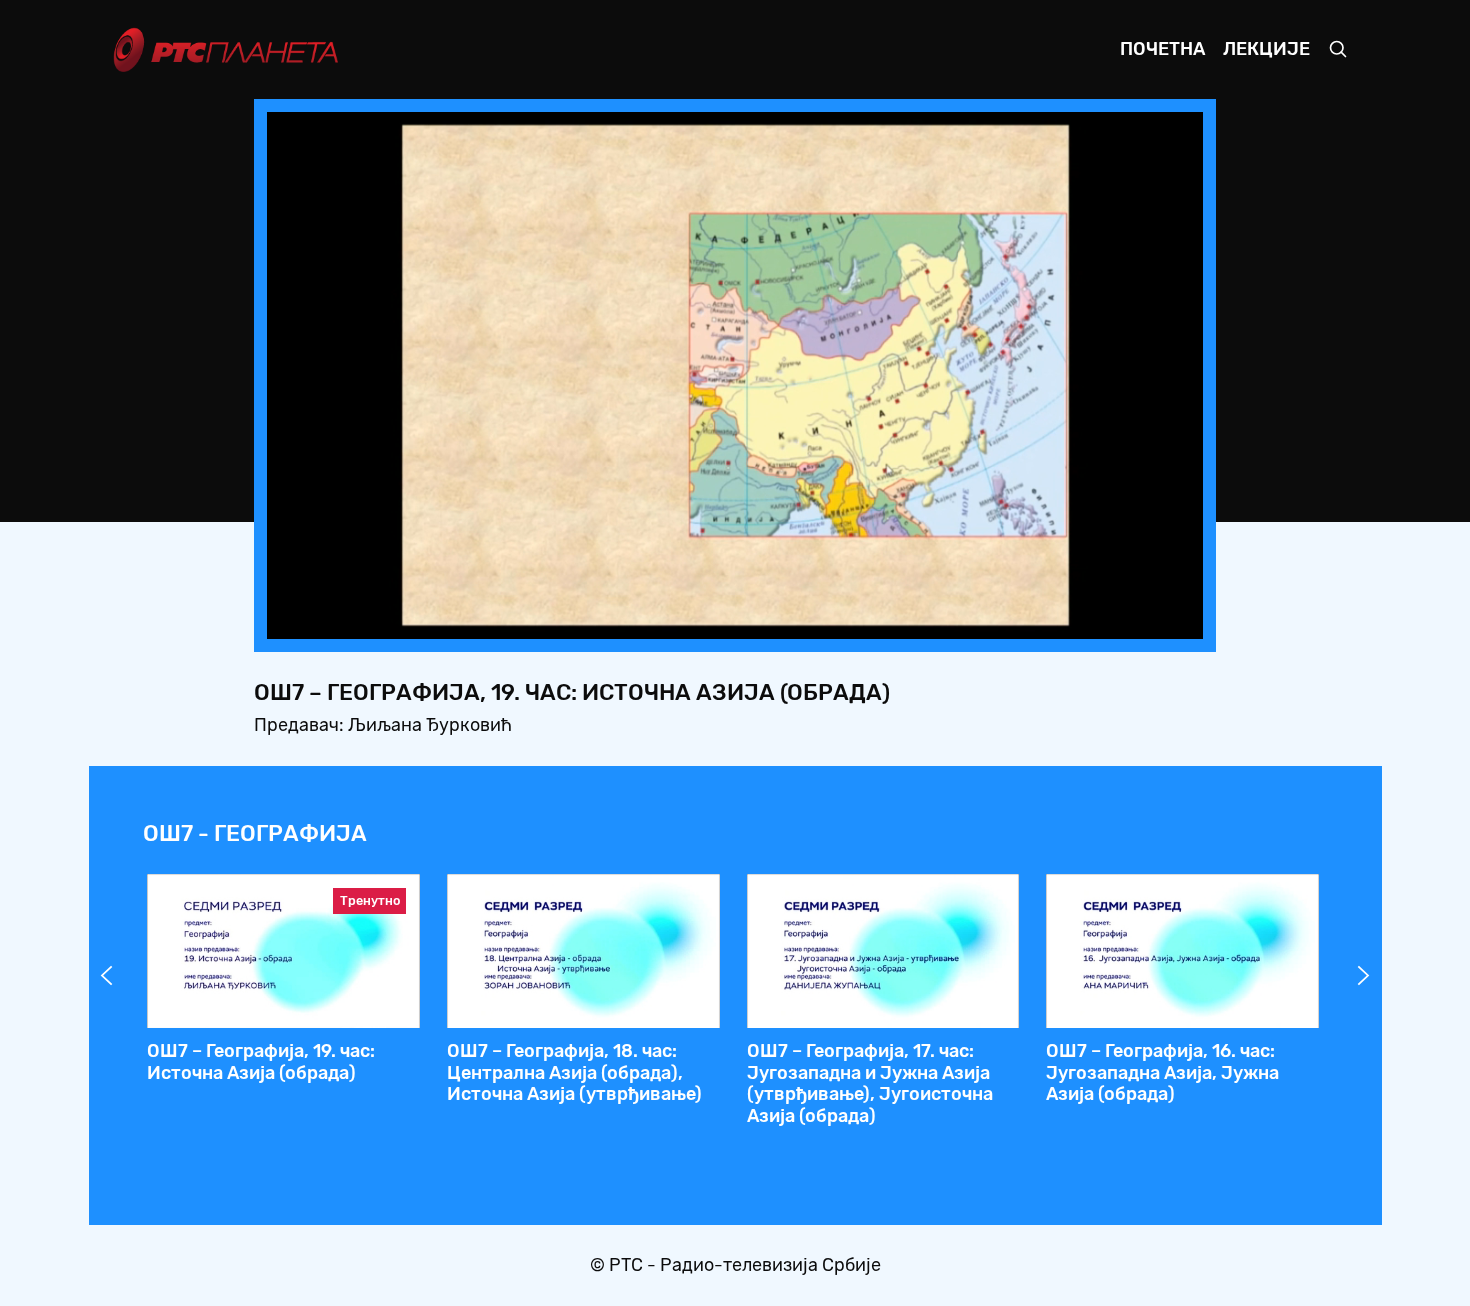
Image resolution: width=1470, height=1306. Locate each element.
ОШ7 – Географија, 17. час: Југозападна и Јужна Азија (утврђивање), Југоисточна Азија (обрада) (870, 1083)
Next (1364, 976)
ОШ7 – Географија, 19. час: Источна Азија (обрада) (261, 1062)
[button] (1063, 618)
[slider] (679, 617)
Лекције (1266, 49)
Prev (107, 976)
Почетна (1162, 49)
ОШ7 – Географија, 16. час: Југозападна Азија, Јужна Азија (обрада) (1162, 1072)
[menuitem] (1119, 618)
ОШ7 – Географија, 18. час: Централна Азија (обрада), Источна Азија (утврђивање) (574, 1072)
